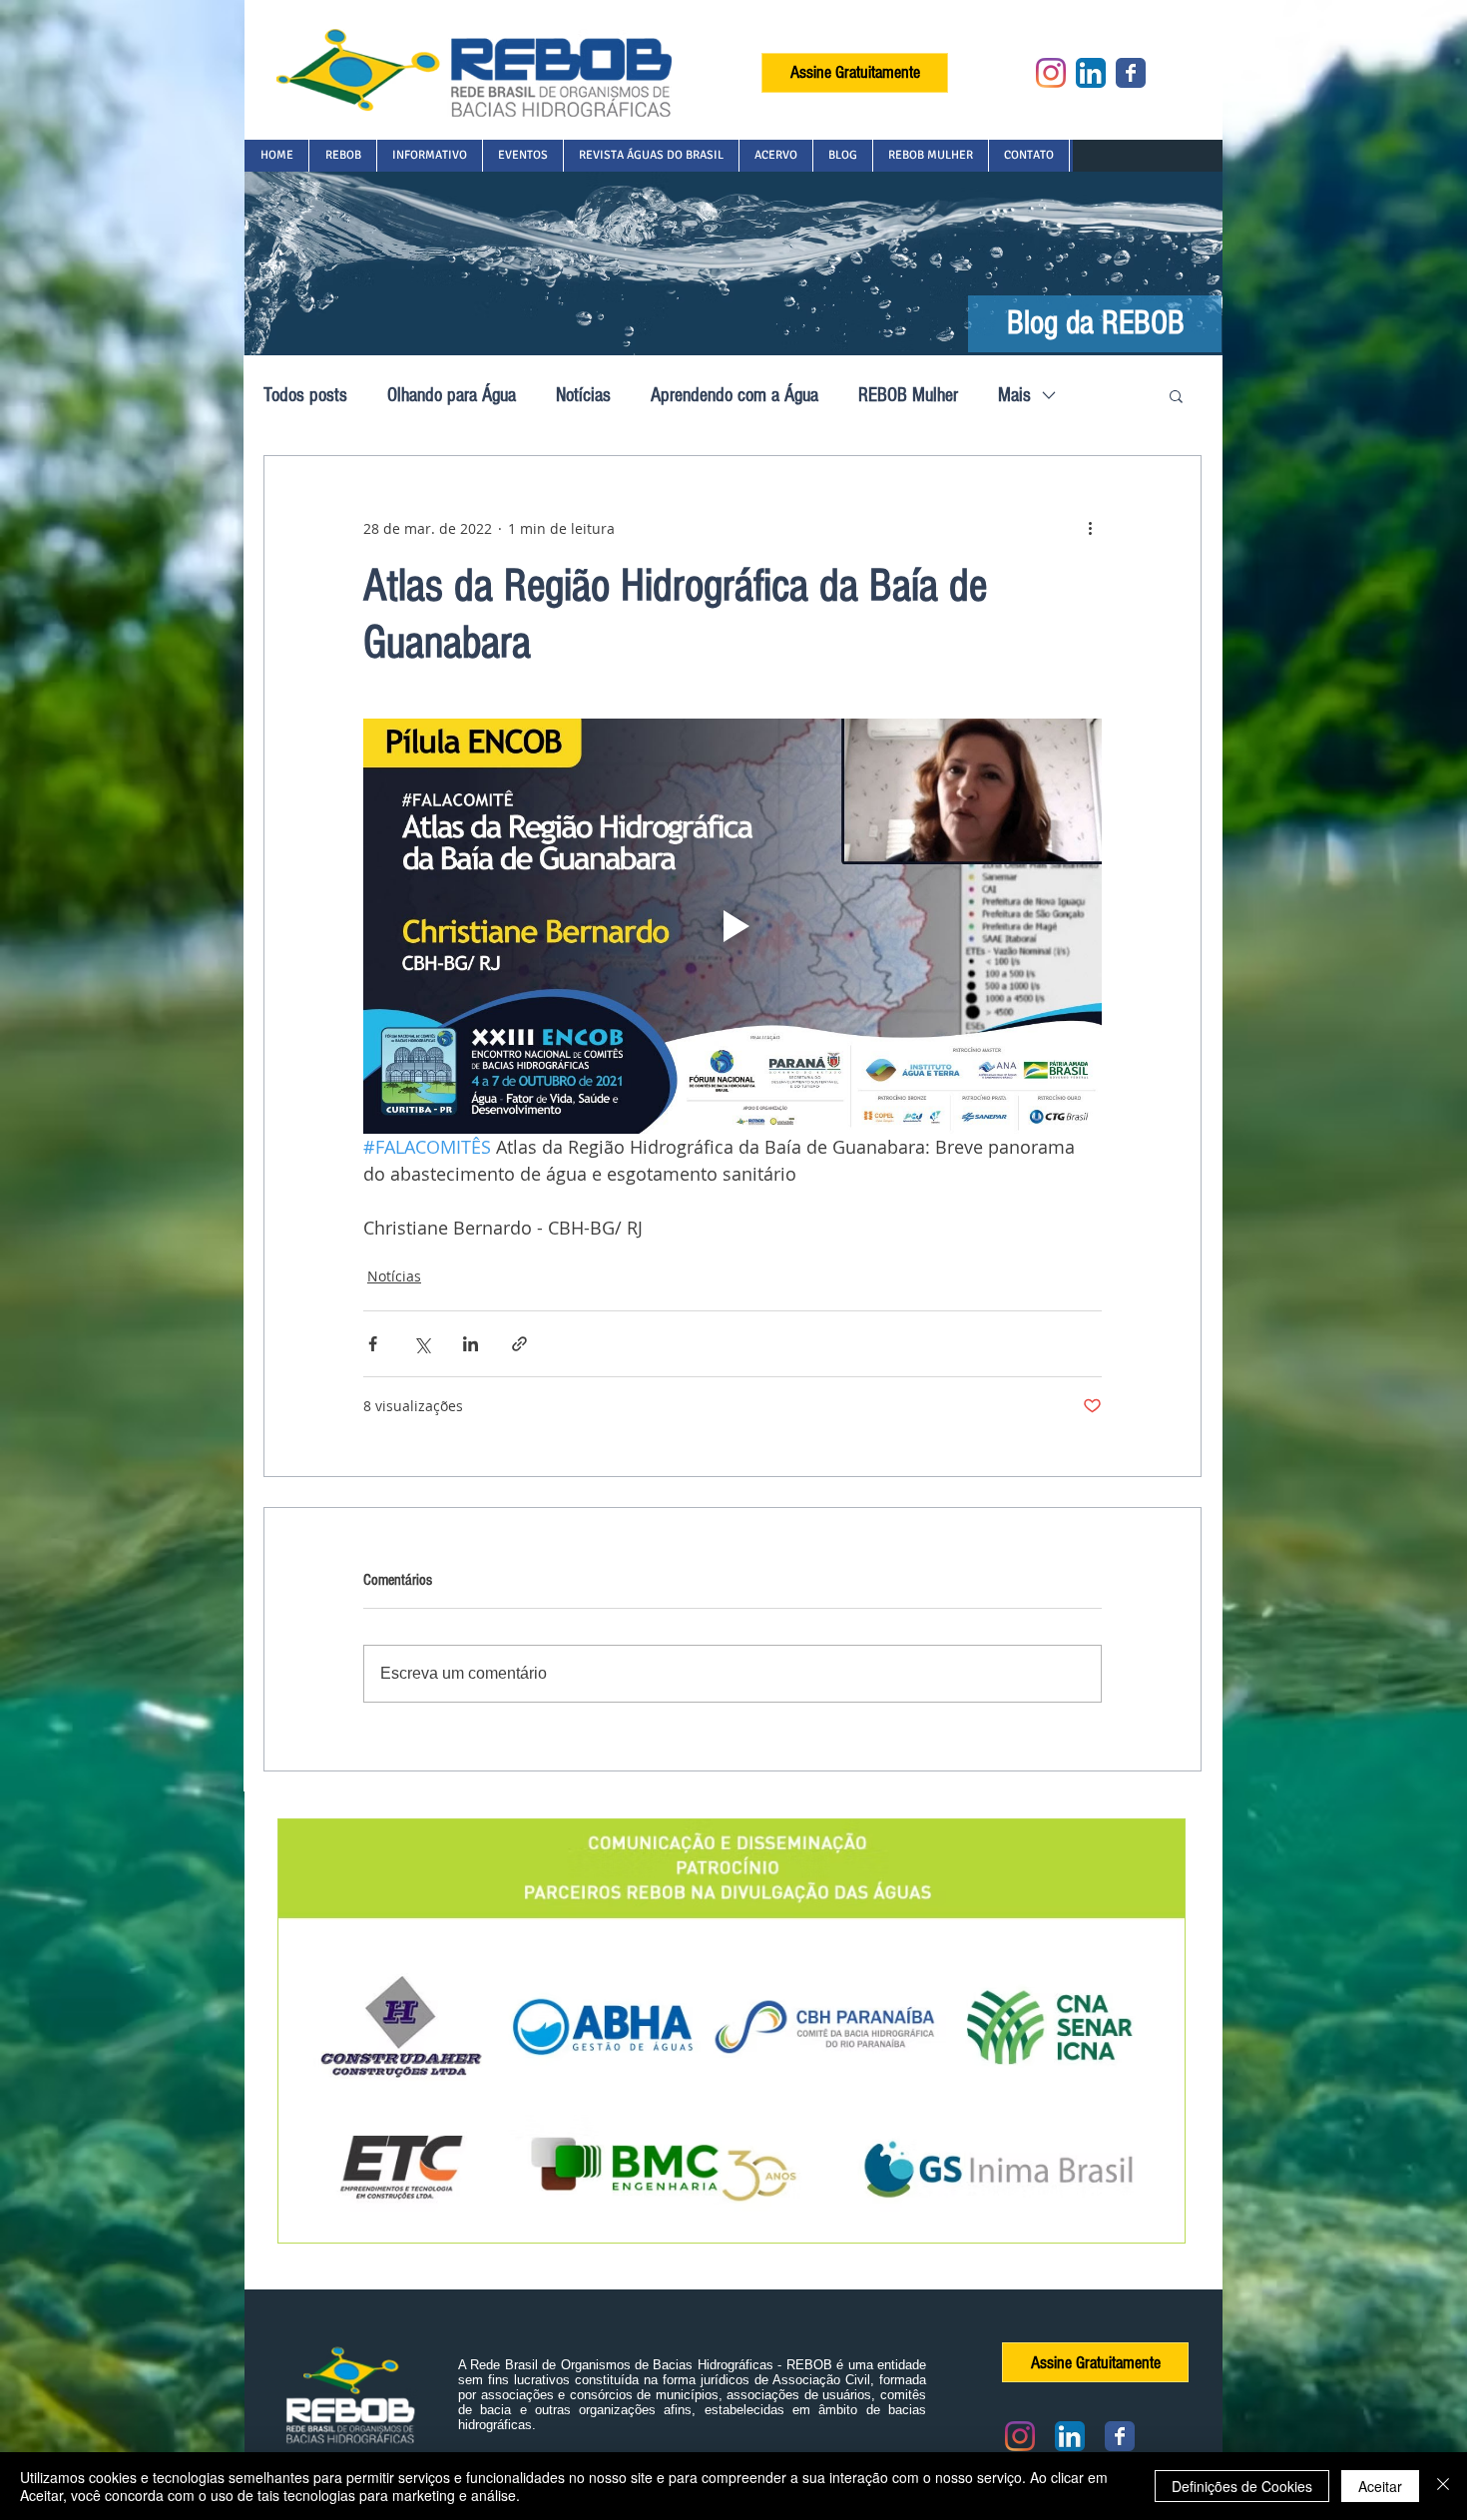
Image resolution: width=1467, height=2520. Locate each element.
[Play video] (733, 926)
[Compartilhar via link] (519, 1344)
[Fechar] (1443, 2486)
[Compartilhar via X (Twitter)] (422, 1344)
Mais (1014, 395)
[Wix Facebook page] (1131, 73)
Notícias (583, 395)
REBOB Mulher (908, 395)
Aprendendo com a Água (734, 395)
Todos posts (305, 395)
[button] (342, 156)
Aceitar (1380, 2486)
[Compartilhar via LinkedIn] (471, 1344)
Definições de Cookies (1242, 2486)
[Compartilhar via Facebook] (373, 1344)
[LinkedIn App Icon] (1091, 73)
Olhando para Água (452, 395)
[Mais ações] (1090, 528)
